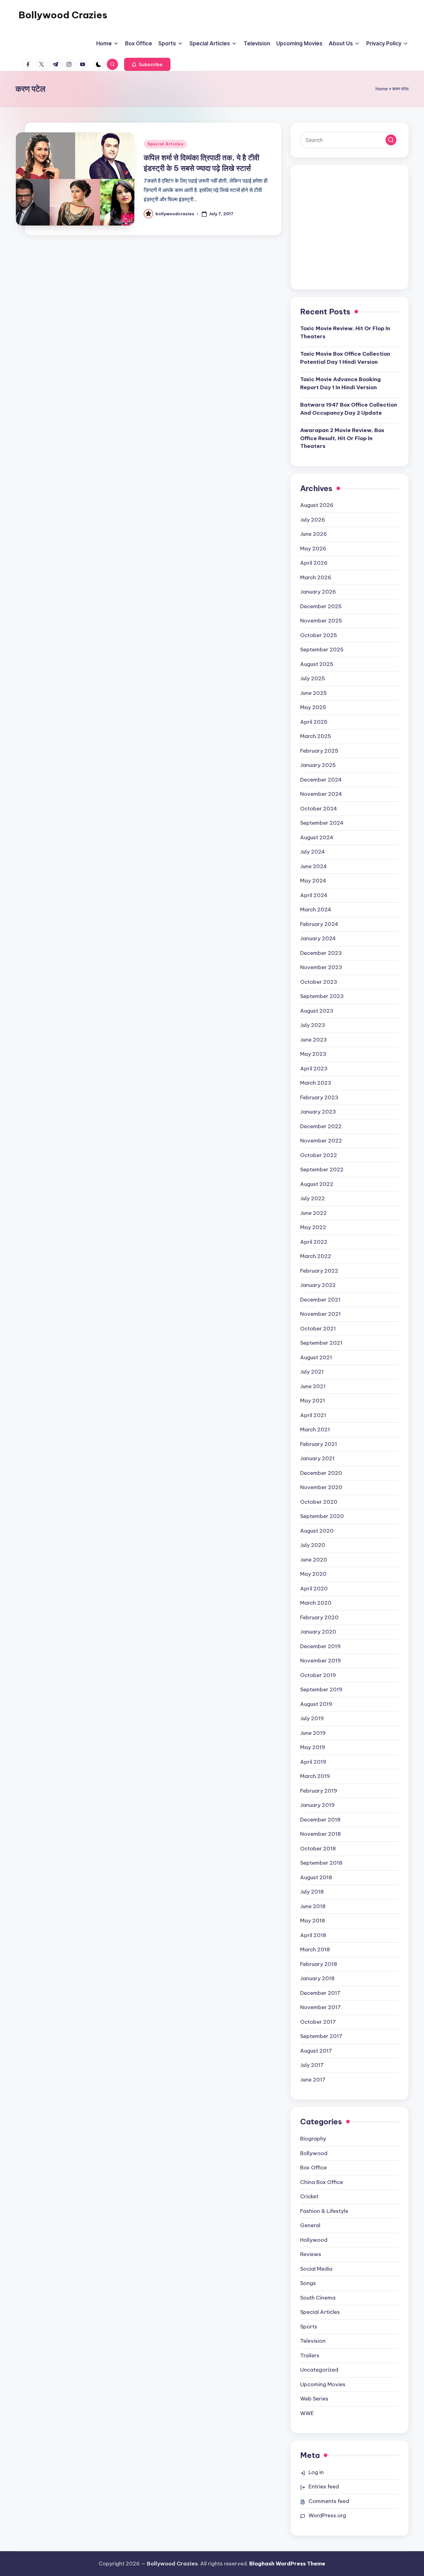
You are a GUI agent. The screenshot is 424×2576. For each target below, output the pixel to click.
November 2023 (321, 967)
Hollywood (314, 2240)
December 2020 (321, 1473)
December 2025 (321, 606)
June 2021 (313, 1386)
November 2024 (321, 794)
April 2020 (314, 1589)
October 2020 (319, 1502)
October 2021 (318, 1329)
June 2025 (313, 693)
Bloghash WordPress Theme (287, 2564)
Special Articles (165, 144)
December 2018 (320, 1820)
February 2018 (319, 1964)
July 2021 (312, 1372)
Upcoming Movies (323, 2384)
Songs (308, 2283)
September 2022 (322, 1169)
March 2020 (316, 1603)
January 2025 (318, 765)
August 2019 (316, 1704)
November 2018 (320, 1834)
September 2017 (321, 2036)
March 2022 (316, 1256)
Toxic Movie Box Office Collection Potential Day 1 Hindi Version (345, 358)
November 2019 (320, 1661)
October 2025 (319, 635)
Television (313, 2341)
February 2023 (319, 1097)
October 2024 (319, 809)
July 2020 (313, 1545)
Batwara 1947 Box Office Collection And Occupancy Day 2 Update (349, 409)
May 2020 (313, 1574)
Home (382, 89)
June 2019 (313, 1733)
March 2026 (316, 577)
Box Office (313, 2168)
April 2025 (314, 722)
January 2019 (317, 1805)
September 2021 (321, 1343)
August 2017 (316, 2051)
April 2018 (313, 1935)
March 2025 (316, 736)
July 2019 (312, 1718)
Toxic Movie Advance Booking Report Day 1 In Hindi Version (341, 383)
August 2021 (316, 1357)
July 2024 (313, 852)
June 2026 (313, 534)
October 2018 (318, 1849)
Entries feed (324, 2487)
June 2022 (313, 1213)
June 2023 (313, 1040)
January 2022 (318, 1285)
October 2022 (319, 1155)
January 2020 (318, 1632)
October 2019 (318, 1675)
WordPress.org (327, 2515)
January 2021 (317, 1458)
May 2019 (313, 1747)
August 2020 (317, 1531)
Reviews (311, 2254)
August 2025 (317, 664)
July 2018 (312, 1892)
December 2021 (320, 1300)
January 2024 (318, 938)
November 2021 (320, 1314)
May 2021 (313, 1401)
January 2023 (318, 1112)
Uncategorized (319, 2370)
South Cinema (318, 2298)
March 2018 (315, 1949)
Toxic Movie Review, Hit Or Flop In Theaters (345, 332)
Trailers (310, 2355)
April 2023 (314, 1069)
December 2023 (321, 953)
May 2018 (313, 1921)
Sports (309, 2327)
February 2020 (319, 1617)
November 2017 (320, 2007)
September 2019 (321, 1689)
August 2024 (317, 837)
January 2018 (317, 1978)
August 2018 (316, 1877)
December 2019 (320, 1646)
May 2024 (313, 881)
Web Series (314, 2399)
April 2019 (313, 1762)
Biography (313, 2139)
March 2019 (315, 1776)
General (310, 2225)
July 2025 (313, 678)
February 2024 (319, 924)
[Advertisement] (350, 232)
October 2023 (319, 982)
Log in (316, 2472)
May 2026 (313, 549)
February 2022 (319, 1271)
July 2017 (312, 2065)
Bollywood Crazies (63, 15)
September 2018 (321, 1863)
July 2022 (313, 1198)
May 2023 (313, 1054)
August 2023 (317, 1011)
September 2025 (322, 650)
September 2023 (322, 996)
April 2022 (314, 1242)
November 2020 (321, 1487)
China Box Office (322, 2182)
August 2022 (317, 1184)
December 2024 (321, 780)
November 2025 (321, 621)
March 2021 (315, 1429)
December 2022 (321, 1126)
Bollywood (314, 2153)
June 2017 (313, 2080)
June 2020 (314, 1560)
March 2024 (316, 910)
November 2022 (321, 1141)
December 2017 (320, 1993)
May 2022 (313, 1227)
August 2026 (317, 505)
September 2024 (322, 823)
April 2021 (313, 1415)
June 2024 (313, 866)
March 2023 (316, 1083)
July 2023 (313, 1025)
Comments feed (329, 2501)
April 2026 (314, 563)
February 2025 (319, 751)
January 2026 (318, 592)
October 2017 (318, 2022)
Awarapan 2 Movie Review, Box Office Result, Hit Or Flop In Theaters (342, 438)
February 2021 (319, 1444)
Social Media (316, 2269)
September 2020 (322, 1516)
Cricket (309, 2196)
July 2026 (313, 520)
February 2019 (319, 1791)
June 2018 (313, 1906)
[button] (147, 64)
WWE (307, 2413)
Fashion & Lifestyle (324, 2211)
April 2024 (314, 895)
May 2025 (313, 707)
